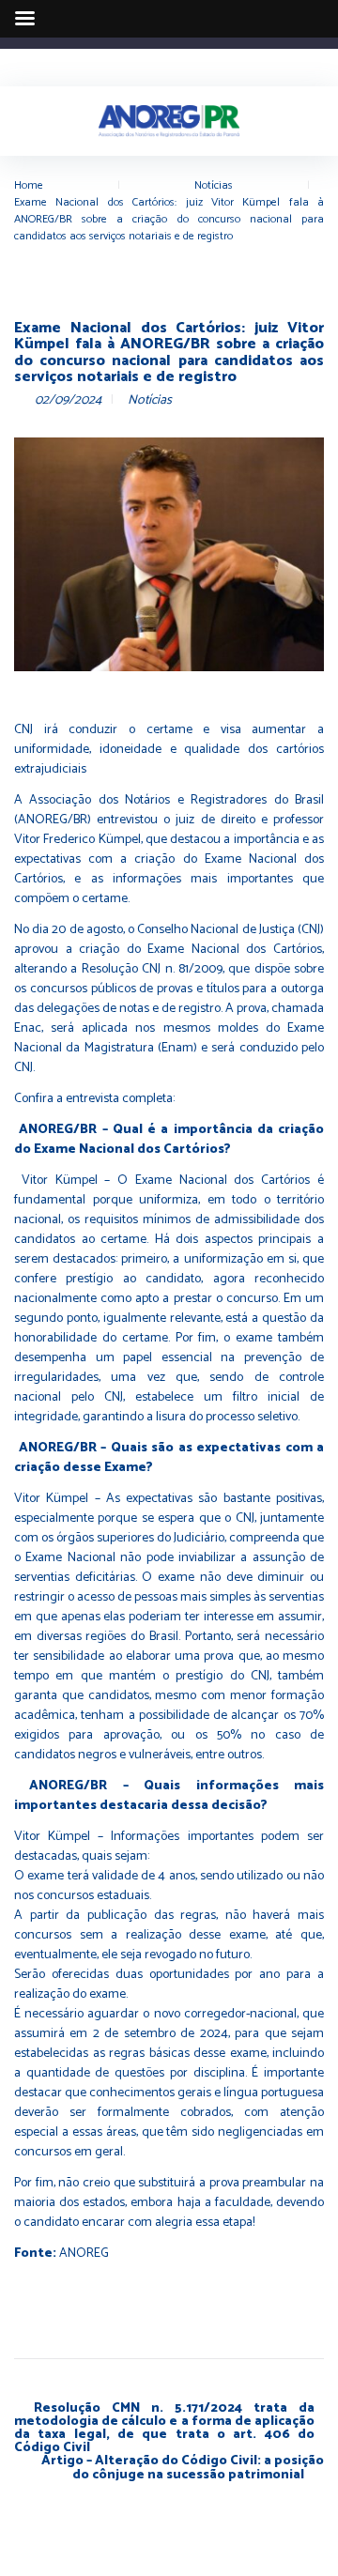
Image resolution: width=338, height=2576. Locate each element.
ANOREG (84, 2254)
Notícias (214, 185)
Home (29, 185)
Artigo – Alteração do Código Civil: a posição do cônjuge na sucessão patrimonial (183, 2469)
